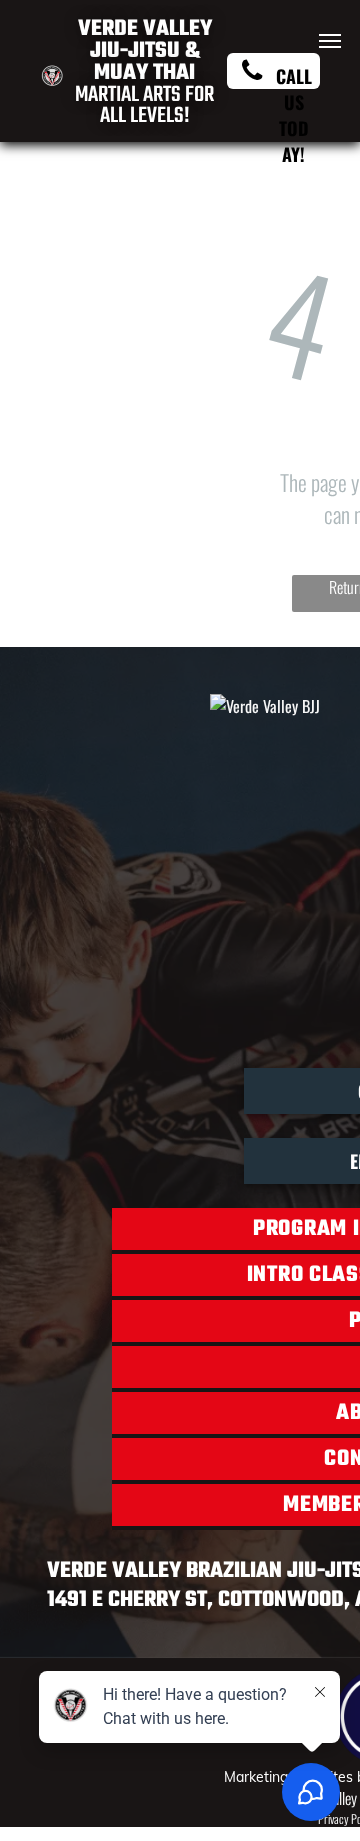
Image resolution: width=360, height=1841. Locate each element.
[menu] (330, 41)
